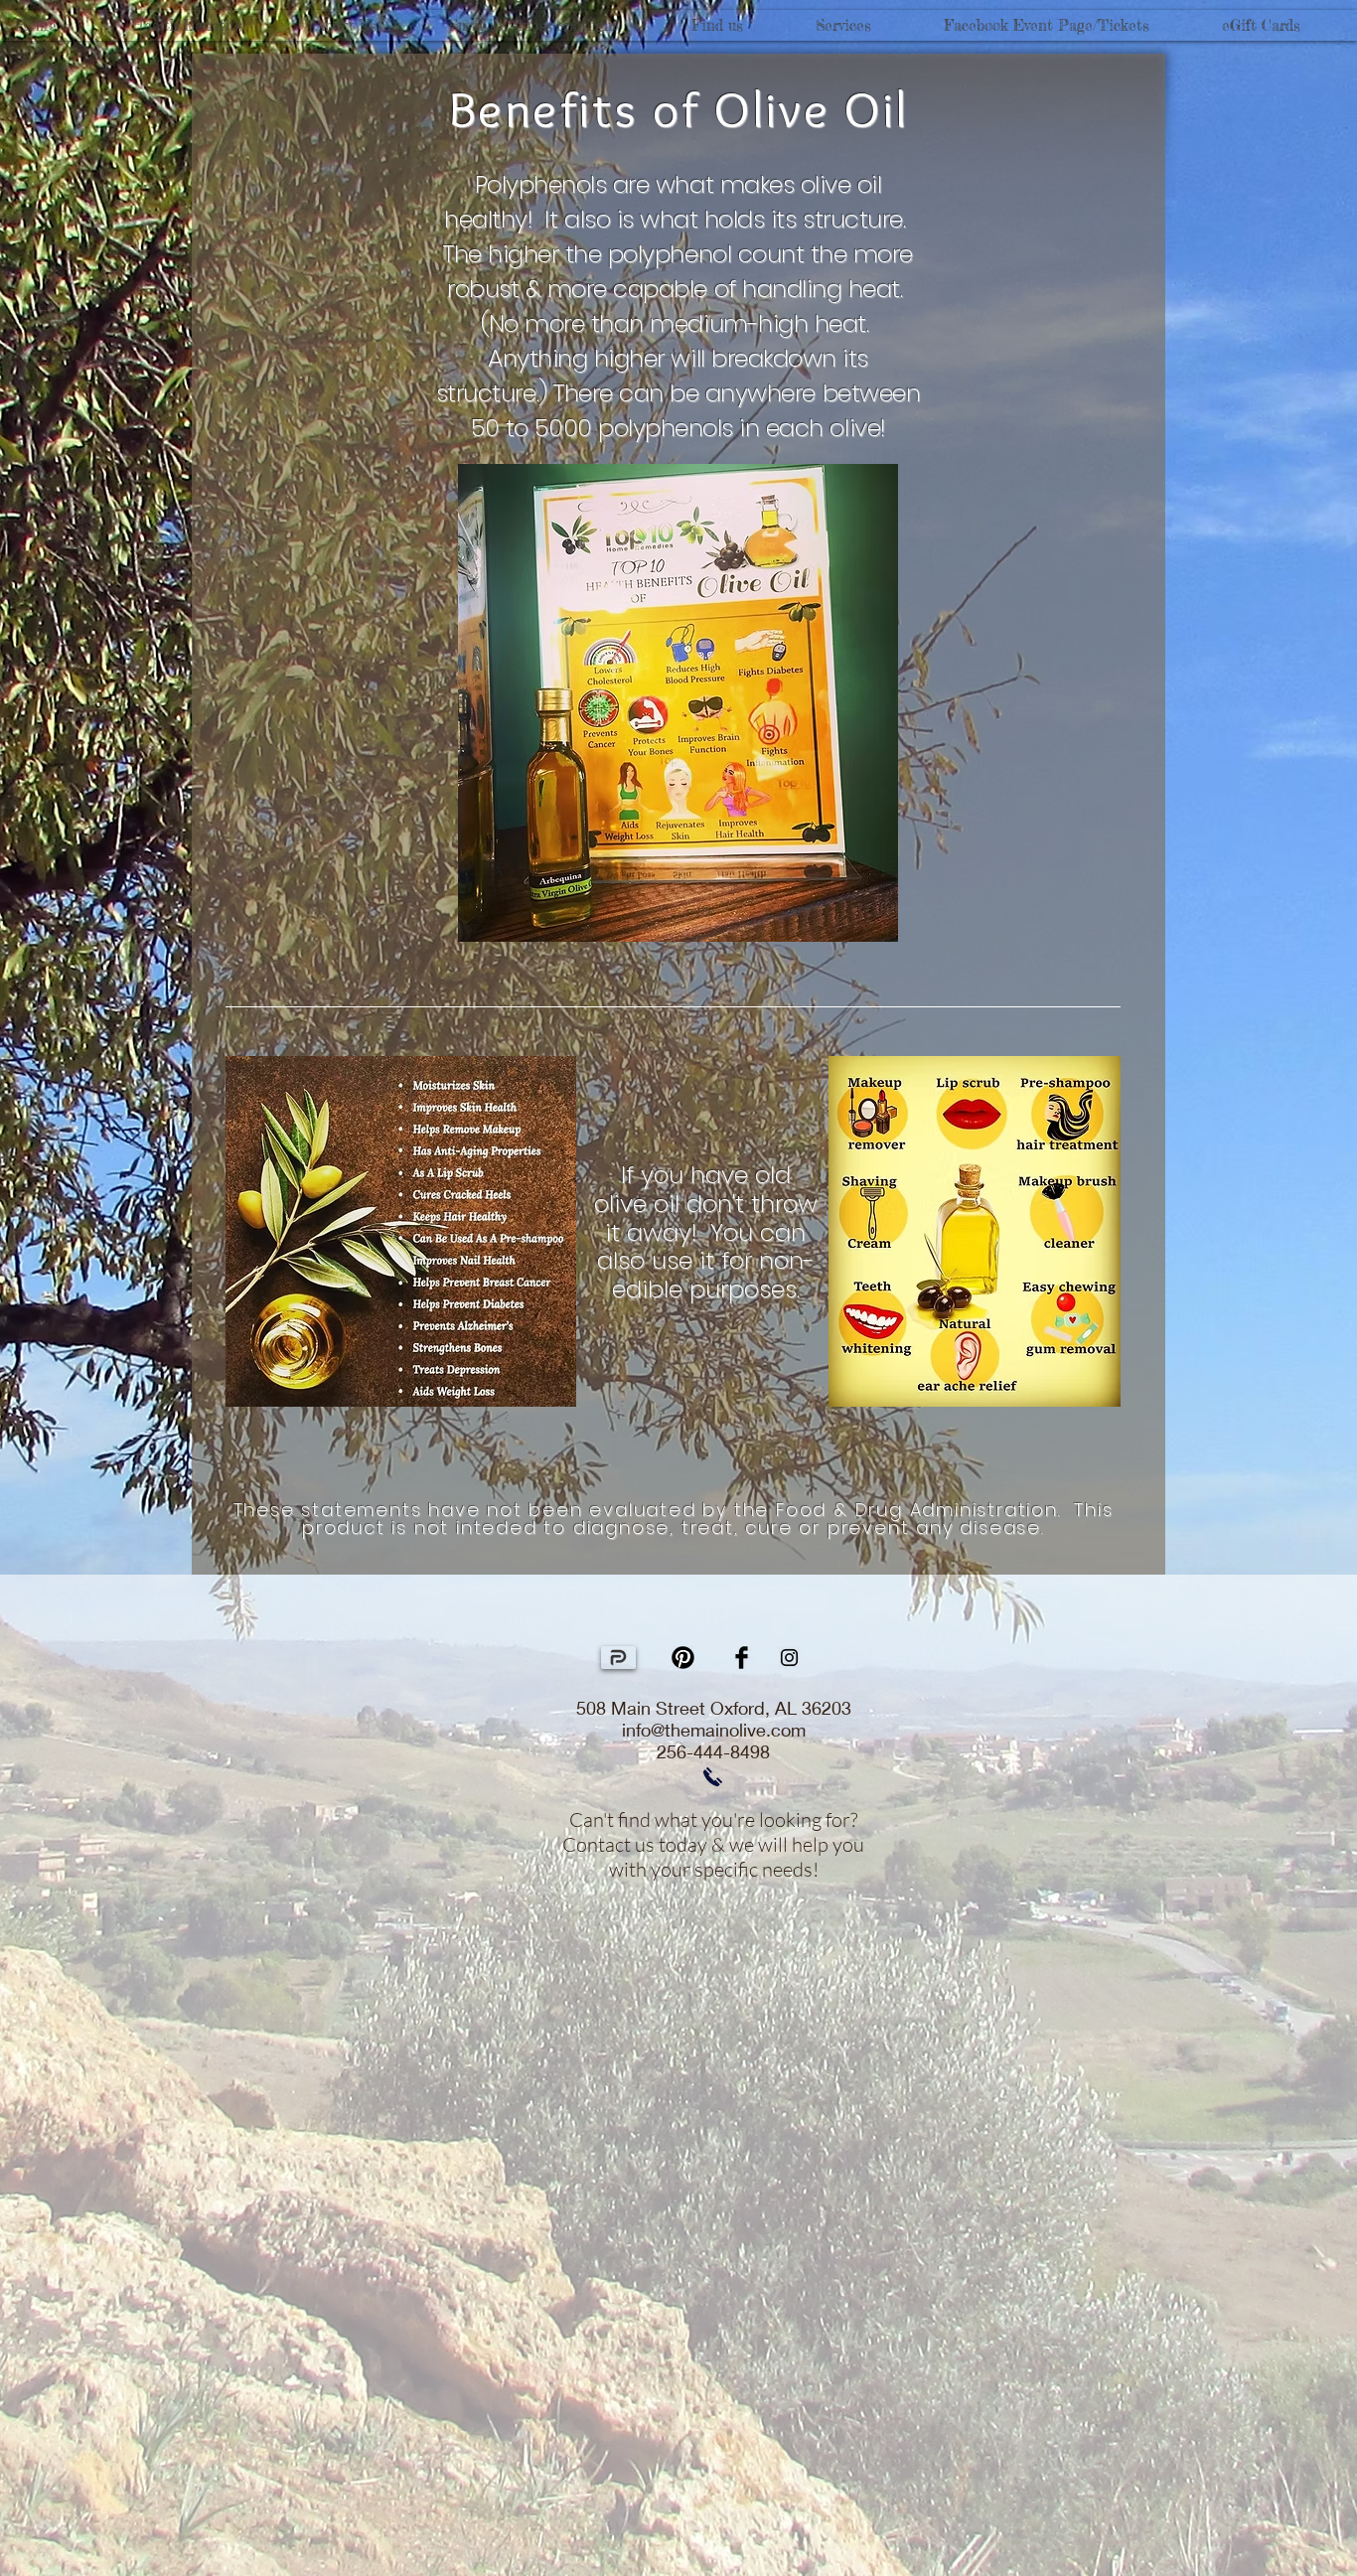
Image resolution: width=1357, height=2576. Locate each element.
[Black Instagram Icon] (789, 1658)
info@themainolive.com (714, 1730)
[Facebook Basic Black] (742, 1658)
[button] (208, 25)
